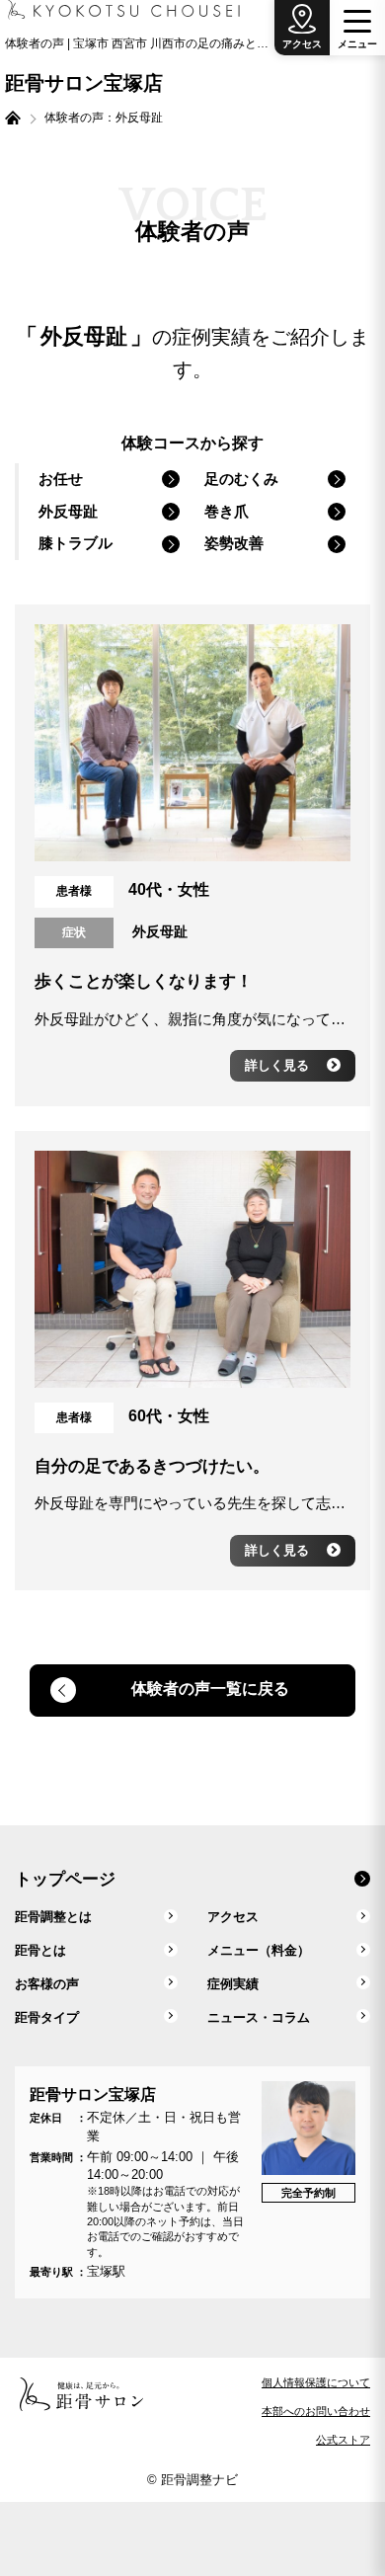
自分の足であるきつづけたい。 (152, 1466)
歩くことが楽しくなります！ (144, 981)
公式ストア (343, 2440)
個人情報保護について (316, 2382)
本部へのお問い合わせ (316, 2411)
